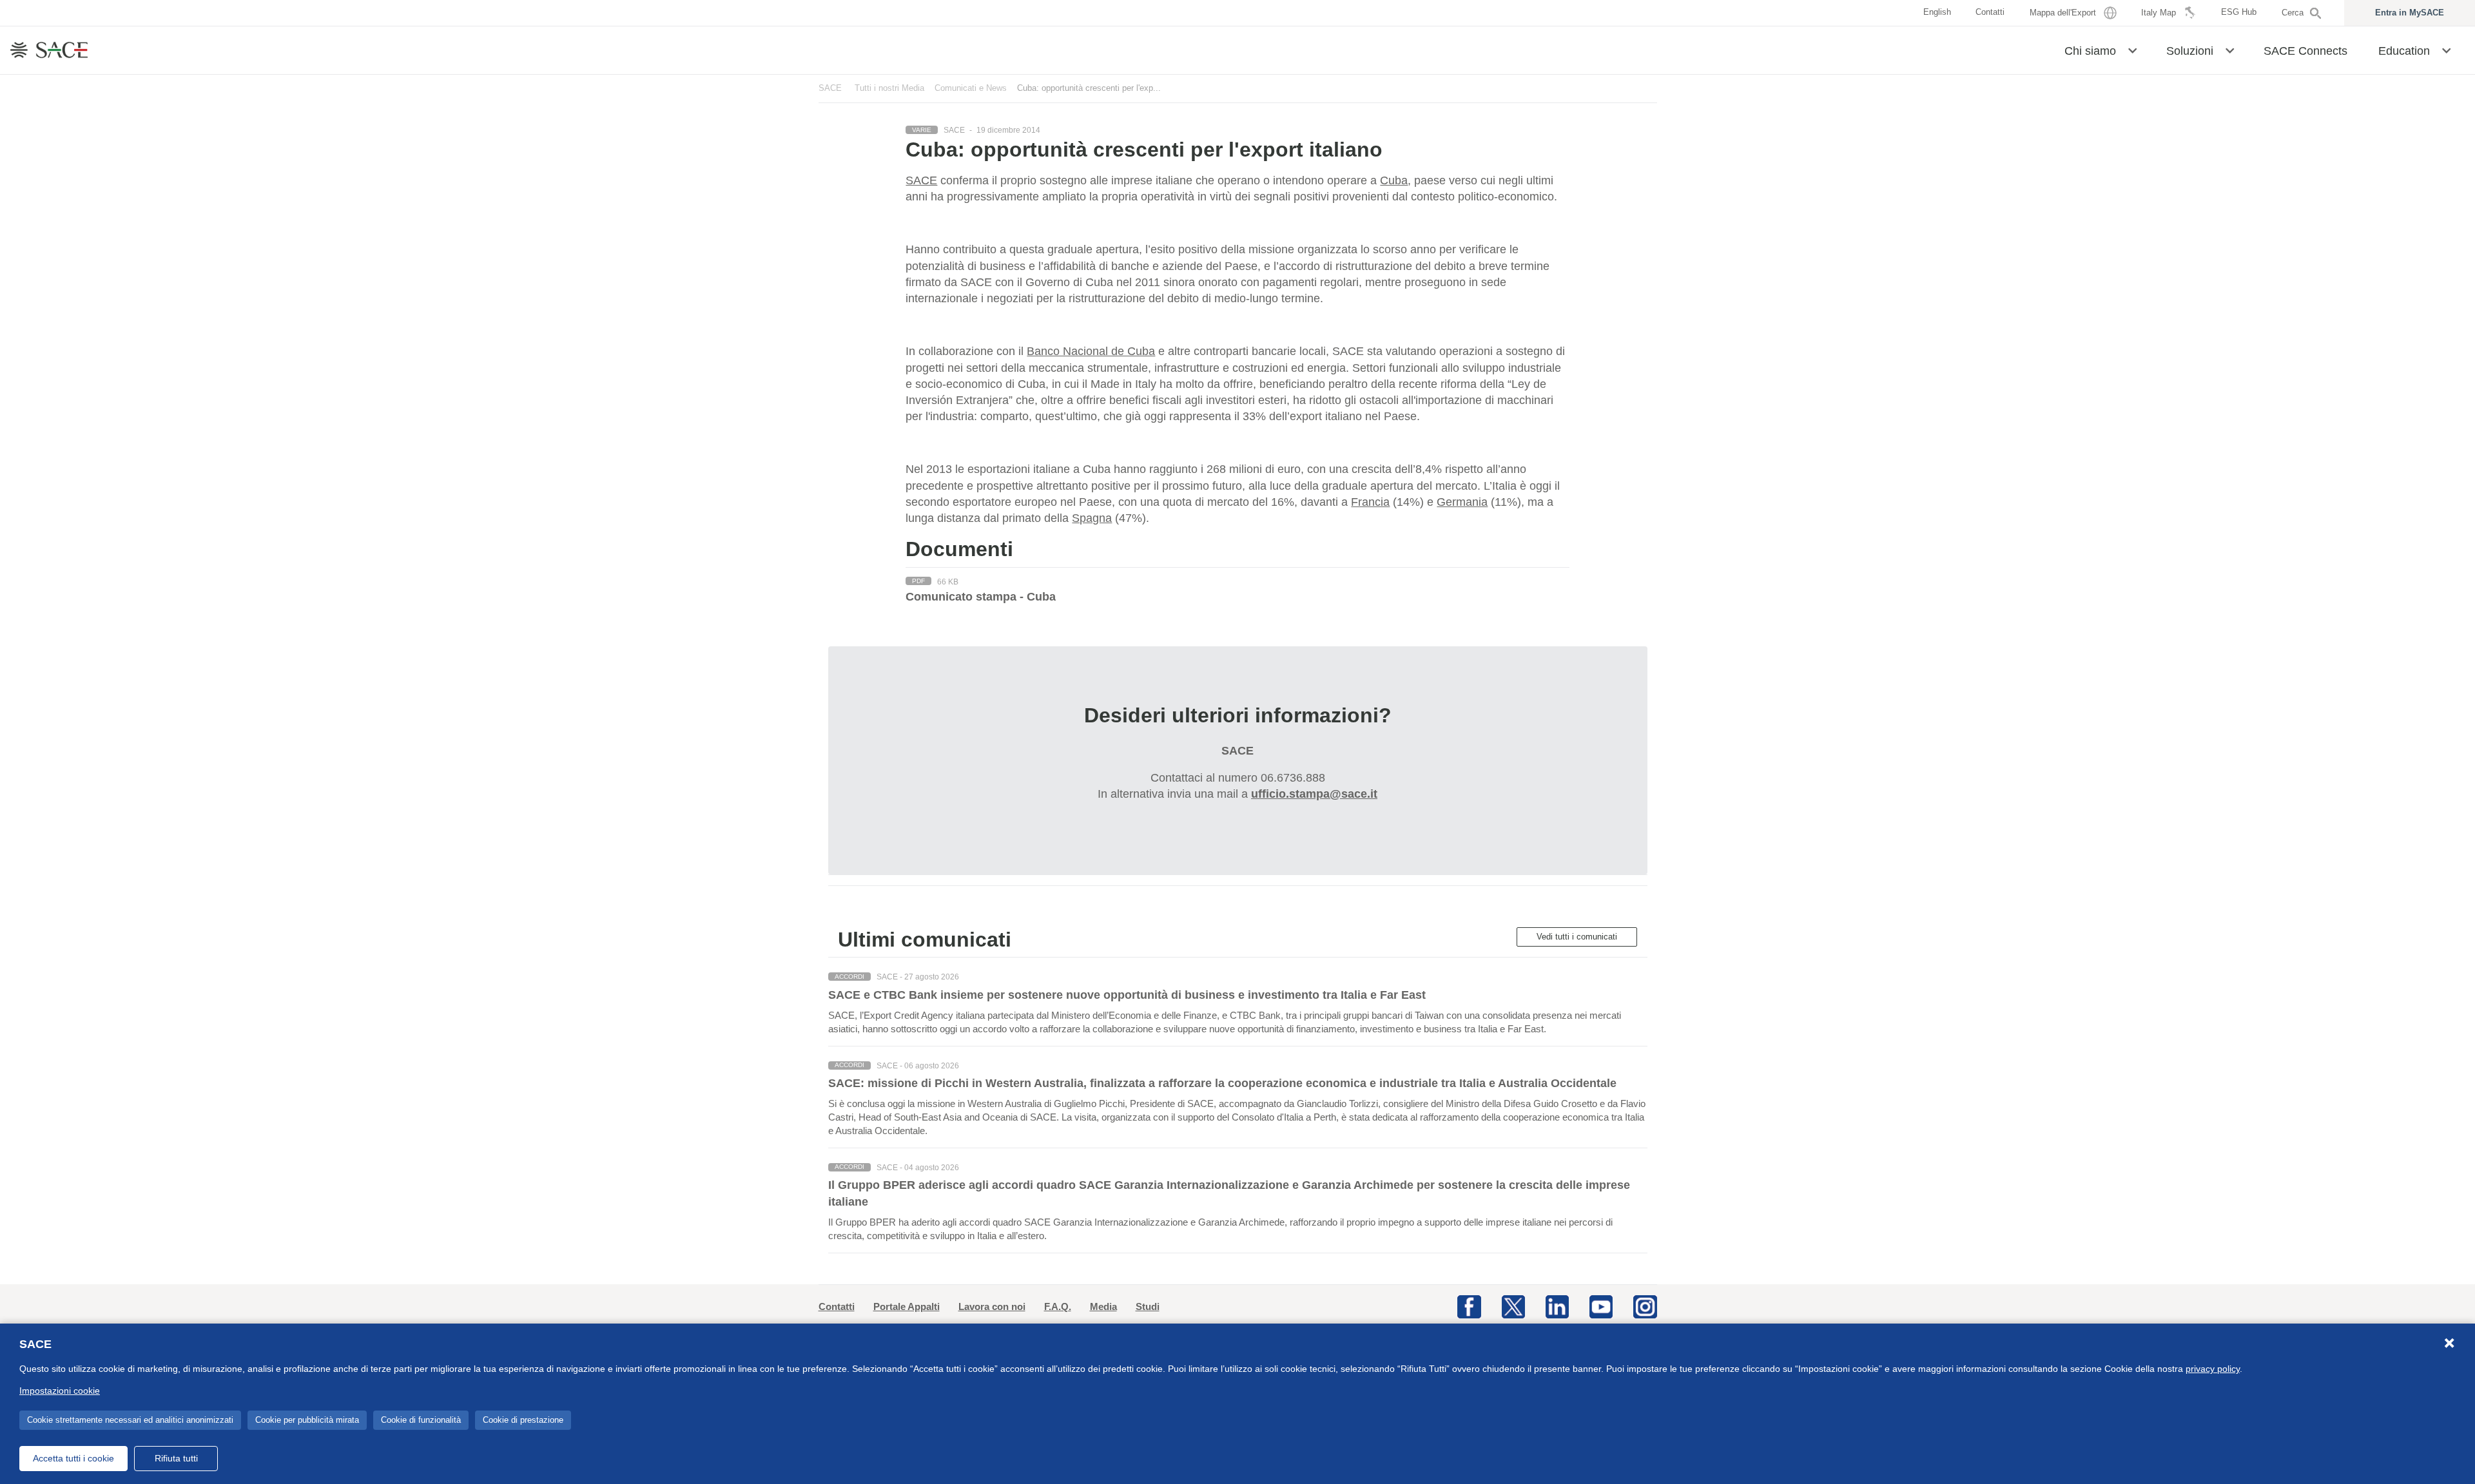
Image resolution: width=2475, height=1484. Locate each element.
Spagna (1092, 518)
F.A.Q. (1058, 1306)
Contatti (837, 1306)
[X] (1513, 1306)
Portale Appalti (907, 1306)
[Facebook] (1469, 1306)
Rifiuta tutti (176, 1458)
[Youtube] (1601, 1306)
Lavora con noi (992, 1306)
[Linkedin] (1557, 1306)
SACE (830, 88)
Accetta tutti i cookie (73, 1458)
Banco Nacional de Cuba (1091, 351)
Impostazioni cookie (60, 1391)
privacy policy (2213, 1369)
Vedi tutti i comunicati (1577, 937)
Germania (1462, 502)
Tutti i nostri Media (889, 88)
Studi (1148, 1306)
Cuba (1394, 180)
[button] (2132, 50)
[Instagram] (1645, 1306)
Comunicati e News (971, 88)
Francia (1370, 502)
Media (1103, 1306)
